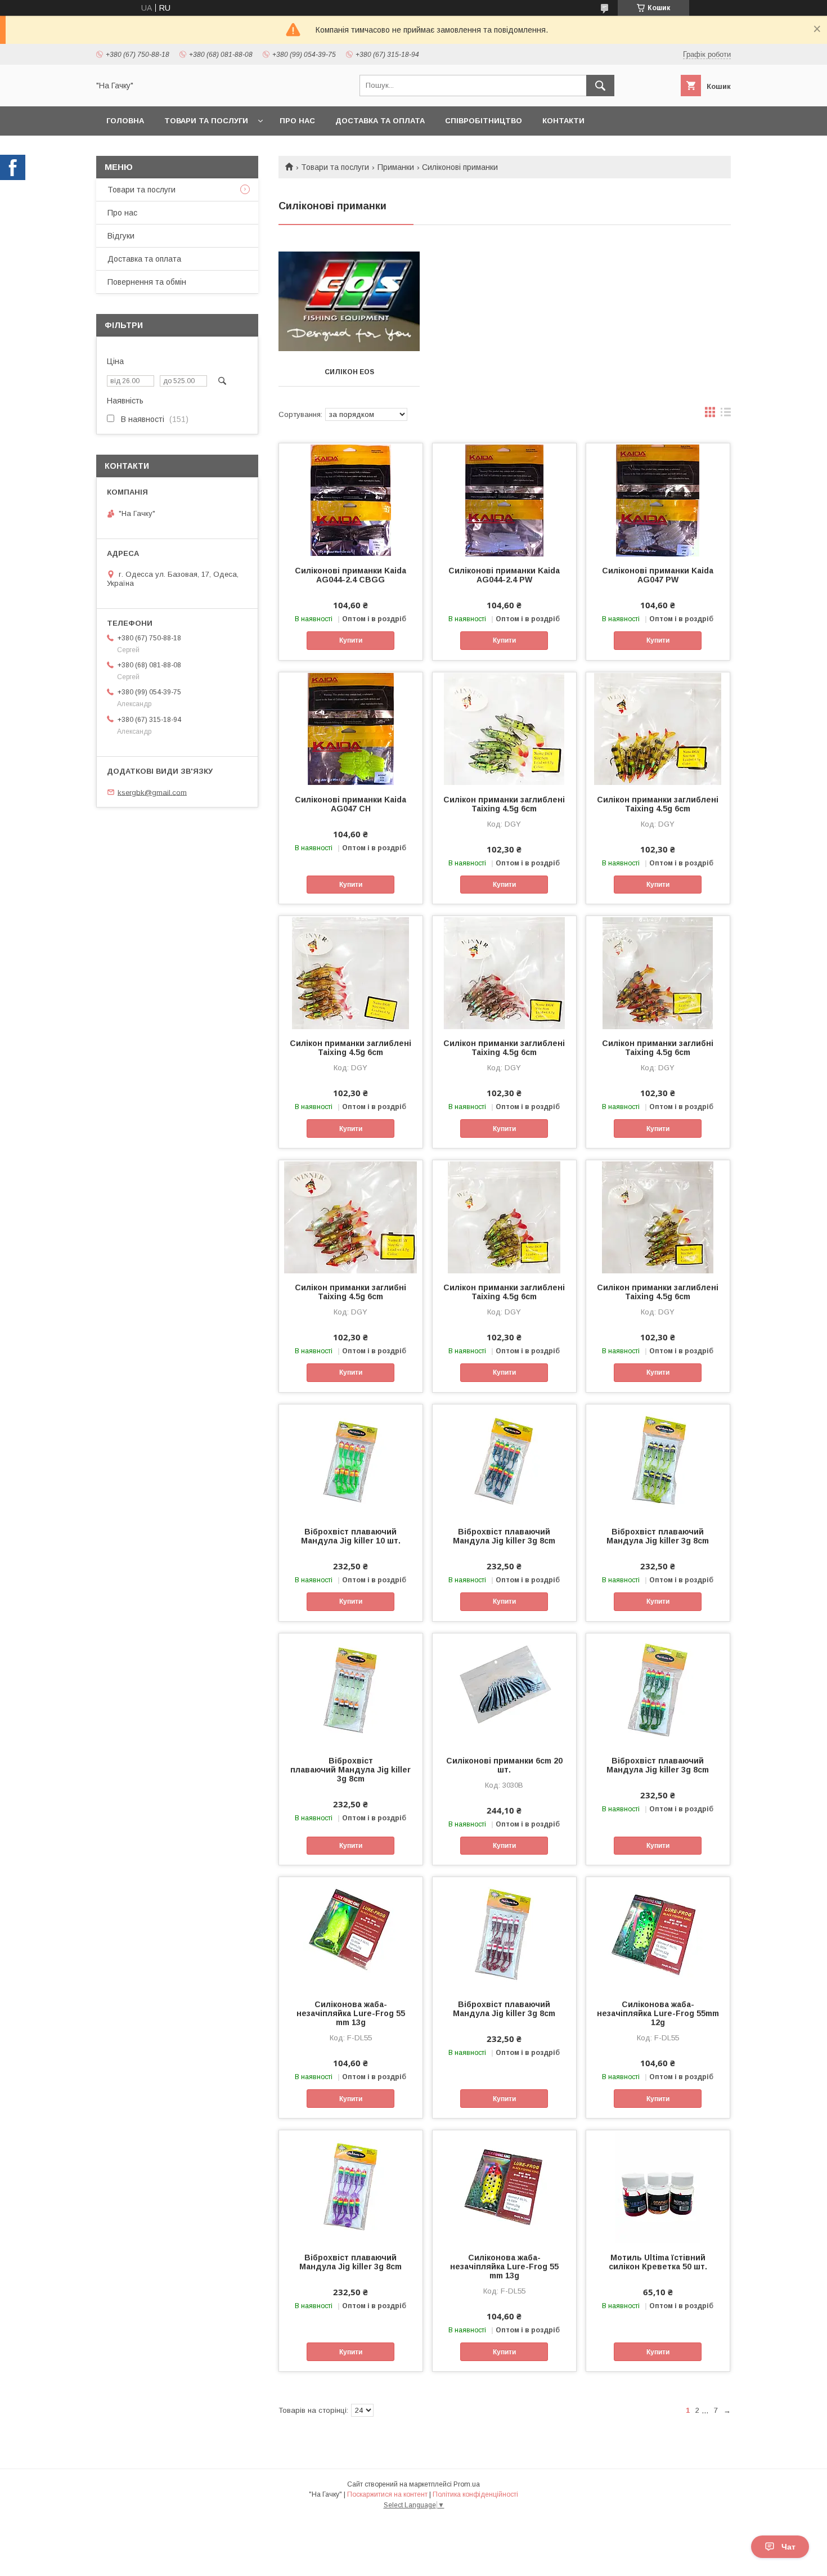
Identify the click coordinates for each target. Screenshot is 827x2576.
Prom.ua (467, 2484)
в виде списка (726, 415)
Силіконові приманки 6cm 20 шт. (504, 1765)
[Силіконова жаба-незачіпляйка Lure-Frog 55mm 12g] (658, 1933)
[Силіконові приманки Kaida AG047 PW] (658, 500)
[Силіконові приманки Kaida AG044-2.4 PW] (504, 500)
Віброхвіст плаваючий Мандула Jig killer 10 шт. (351, 1536)
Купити (351, 640)
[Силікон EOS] (349, 302)
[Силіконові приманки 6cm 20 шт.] (504, 1690)
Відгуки (121, 236)
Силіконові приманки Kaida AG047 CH (350, 804)
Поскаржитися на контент (387, 2494)
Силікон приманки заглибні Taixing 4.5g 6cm (658, 1048)
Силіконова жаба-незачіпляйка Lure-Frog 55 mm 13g (351, 2013)
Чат (788, 2547)
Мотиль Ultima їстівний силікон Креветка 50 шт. (658, 2262)
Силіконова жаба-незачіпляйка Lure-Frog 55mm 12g (658, 2013)
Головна (125, 121)
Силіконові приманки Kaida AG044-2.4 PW (504, 575)
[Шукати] (600, 86)
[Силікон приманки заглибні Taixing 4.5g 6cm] (658, 972)
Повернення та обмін (147, 282)
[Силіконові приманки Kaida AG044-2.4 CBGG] (351, 500)
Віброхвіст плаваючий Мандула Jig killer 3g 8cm (504, 1536)
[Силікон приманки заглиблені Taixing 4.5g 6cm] (504, 729)
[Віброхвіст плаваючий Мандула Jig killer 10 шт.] (351, 1461)
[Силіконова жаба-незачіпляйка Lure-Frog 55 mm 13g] (351, 1933)
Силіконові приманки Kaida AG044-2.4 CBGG (350, 575)
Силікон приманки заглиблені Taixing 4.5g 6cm (504, 804)
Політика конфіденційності (475, 2494)
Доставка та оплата (380, 121)
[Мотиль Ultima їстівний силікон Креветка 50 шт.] (658, 2187)
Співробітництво (484, 121)
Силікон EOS (349, 372)
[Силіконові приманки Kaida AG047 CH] (351, 729)
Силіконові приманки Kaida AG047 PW (658, 575)
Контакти (563, 121)
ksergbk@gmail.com (152, 792)
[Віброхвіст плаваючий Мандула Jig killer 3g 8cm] (504, 1461)
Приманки (396, 167)
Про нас (297, 121)
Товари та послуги (206, 121)
